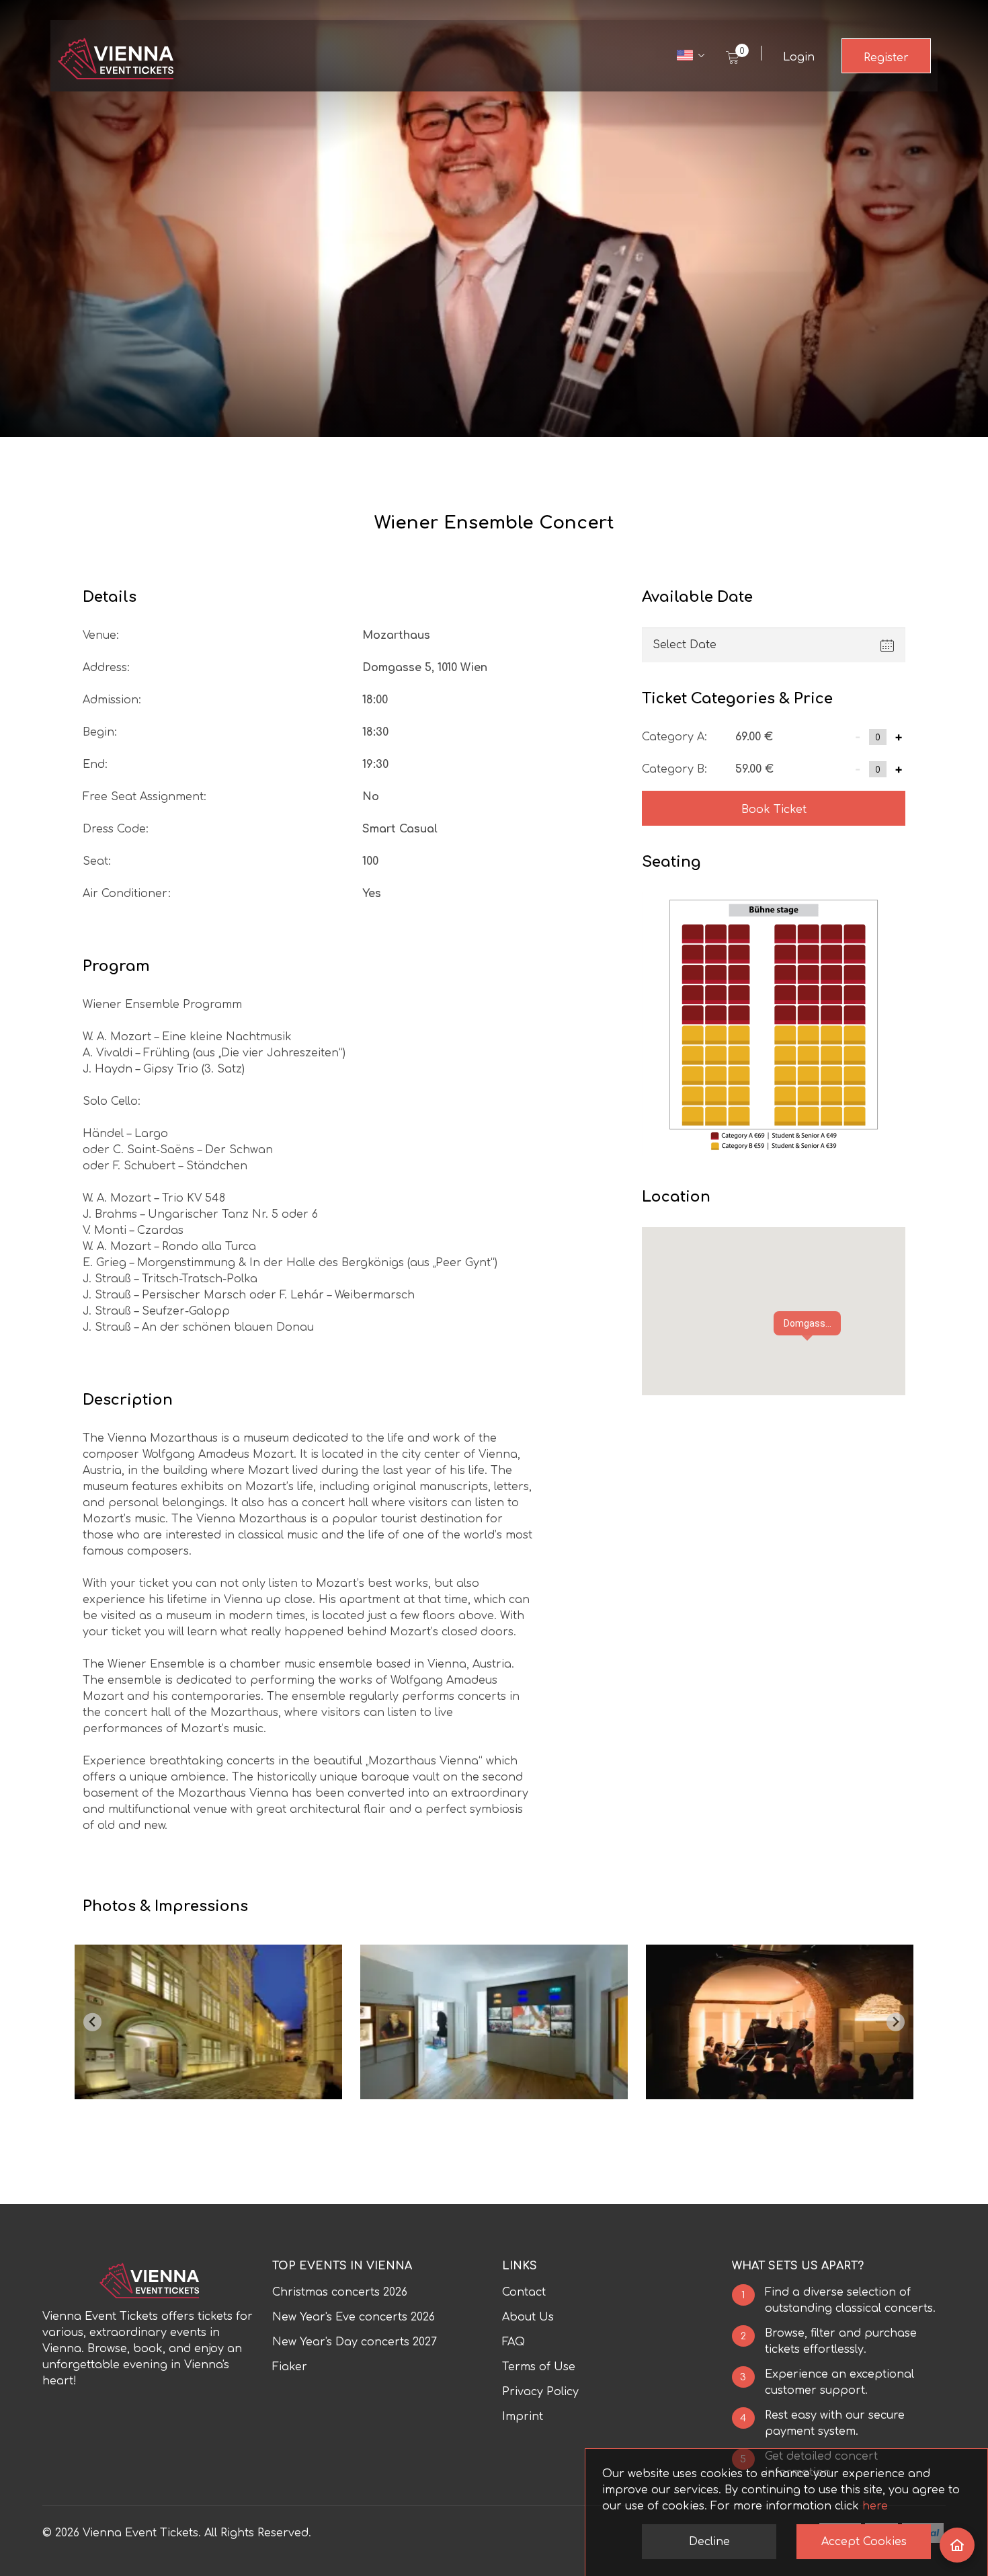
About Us (528, 2317)
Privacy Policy (540, 2392)
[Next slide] (896, 2022)
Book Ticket (774, 810)
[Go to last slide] (92, 2022)
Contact (524, 2292)
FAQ (513, 2342)
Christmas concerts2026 (340, 2292)
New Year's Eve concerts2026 (354, 2317)
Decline (709, 2542)
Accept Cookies (864, 2542)
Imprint (523, 2417)
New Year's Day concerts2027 (355, 2342)
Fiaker (290, 2367)
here (875, 2506)
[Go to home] (957, 2545)
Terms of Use (539, 2367)
